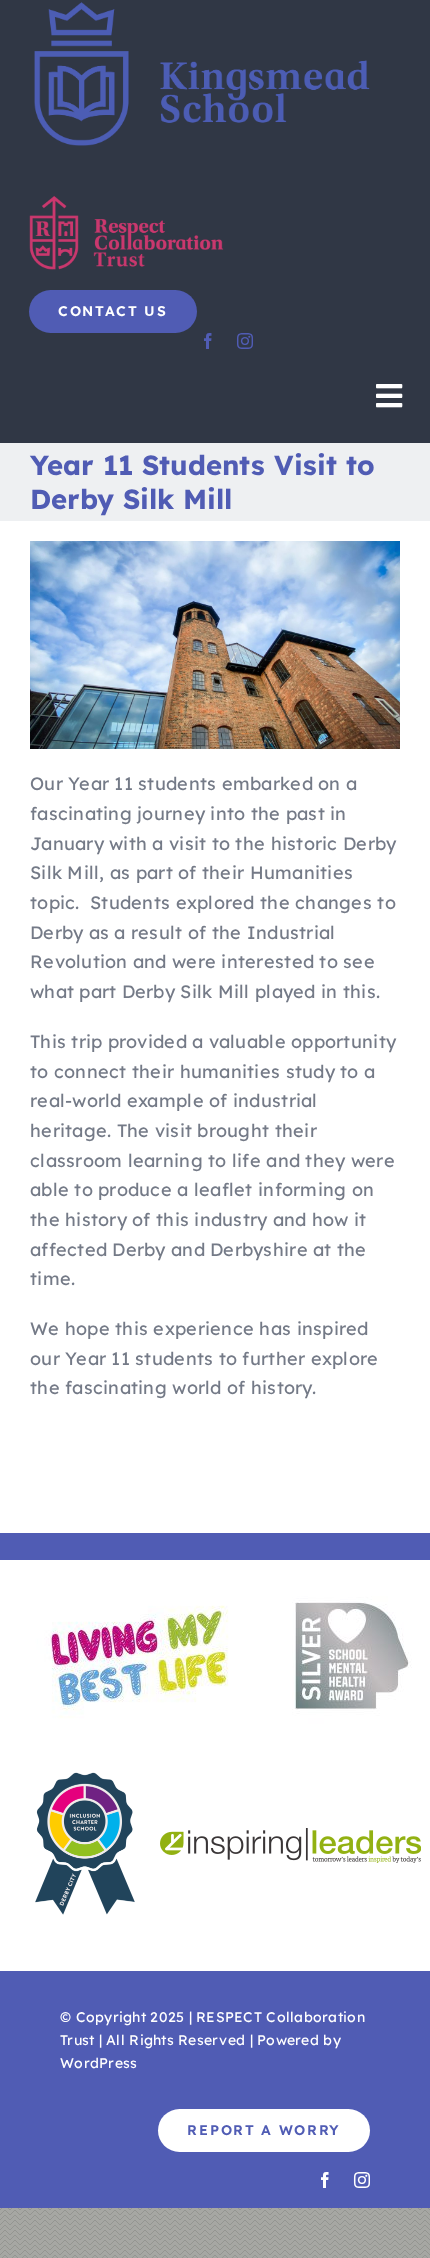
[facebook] (208, 341)
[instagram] (245, 341)
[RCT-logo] (129, 203)
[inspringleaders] (290, 1836)
